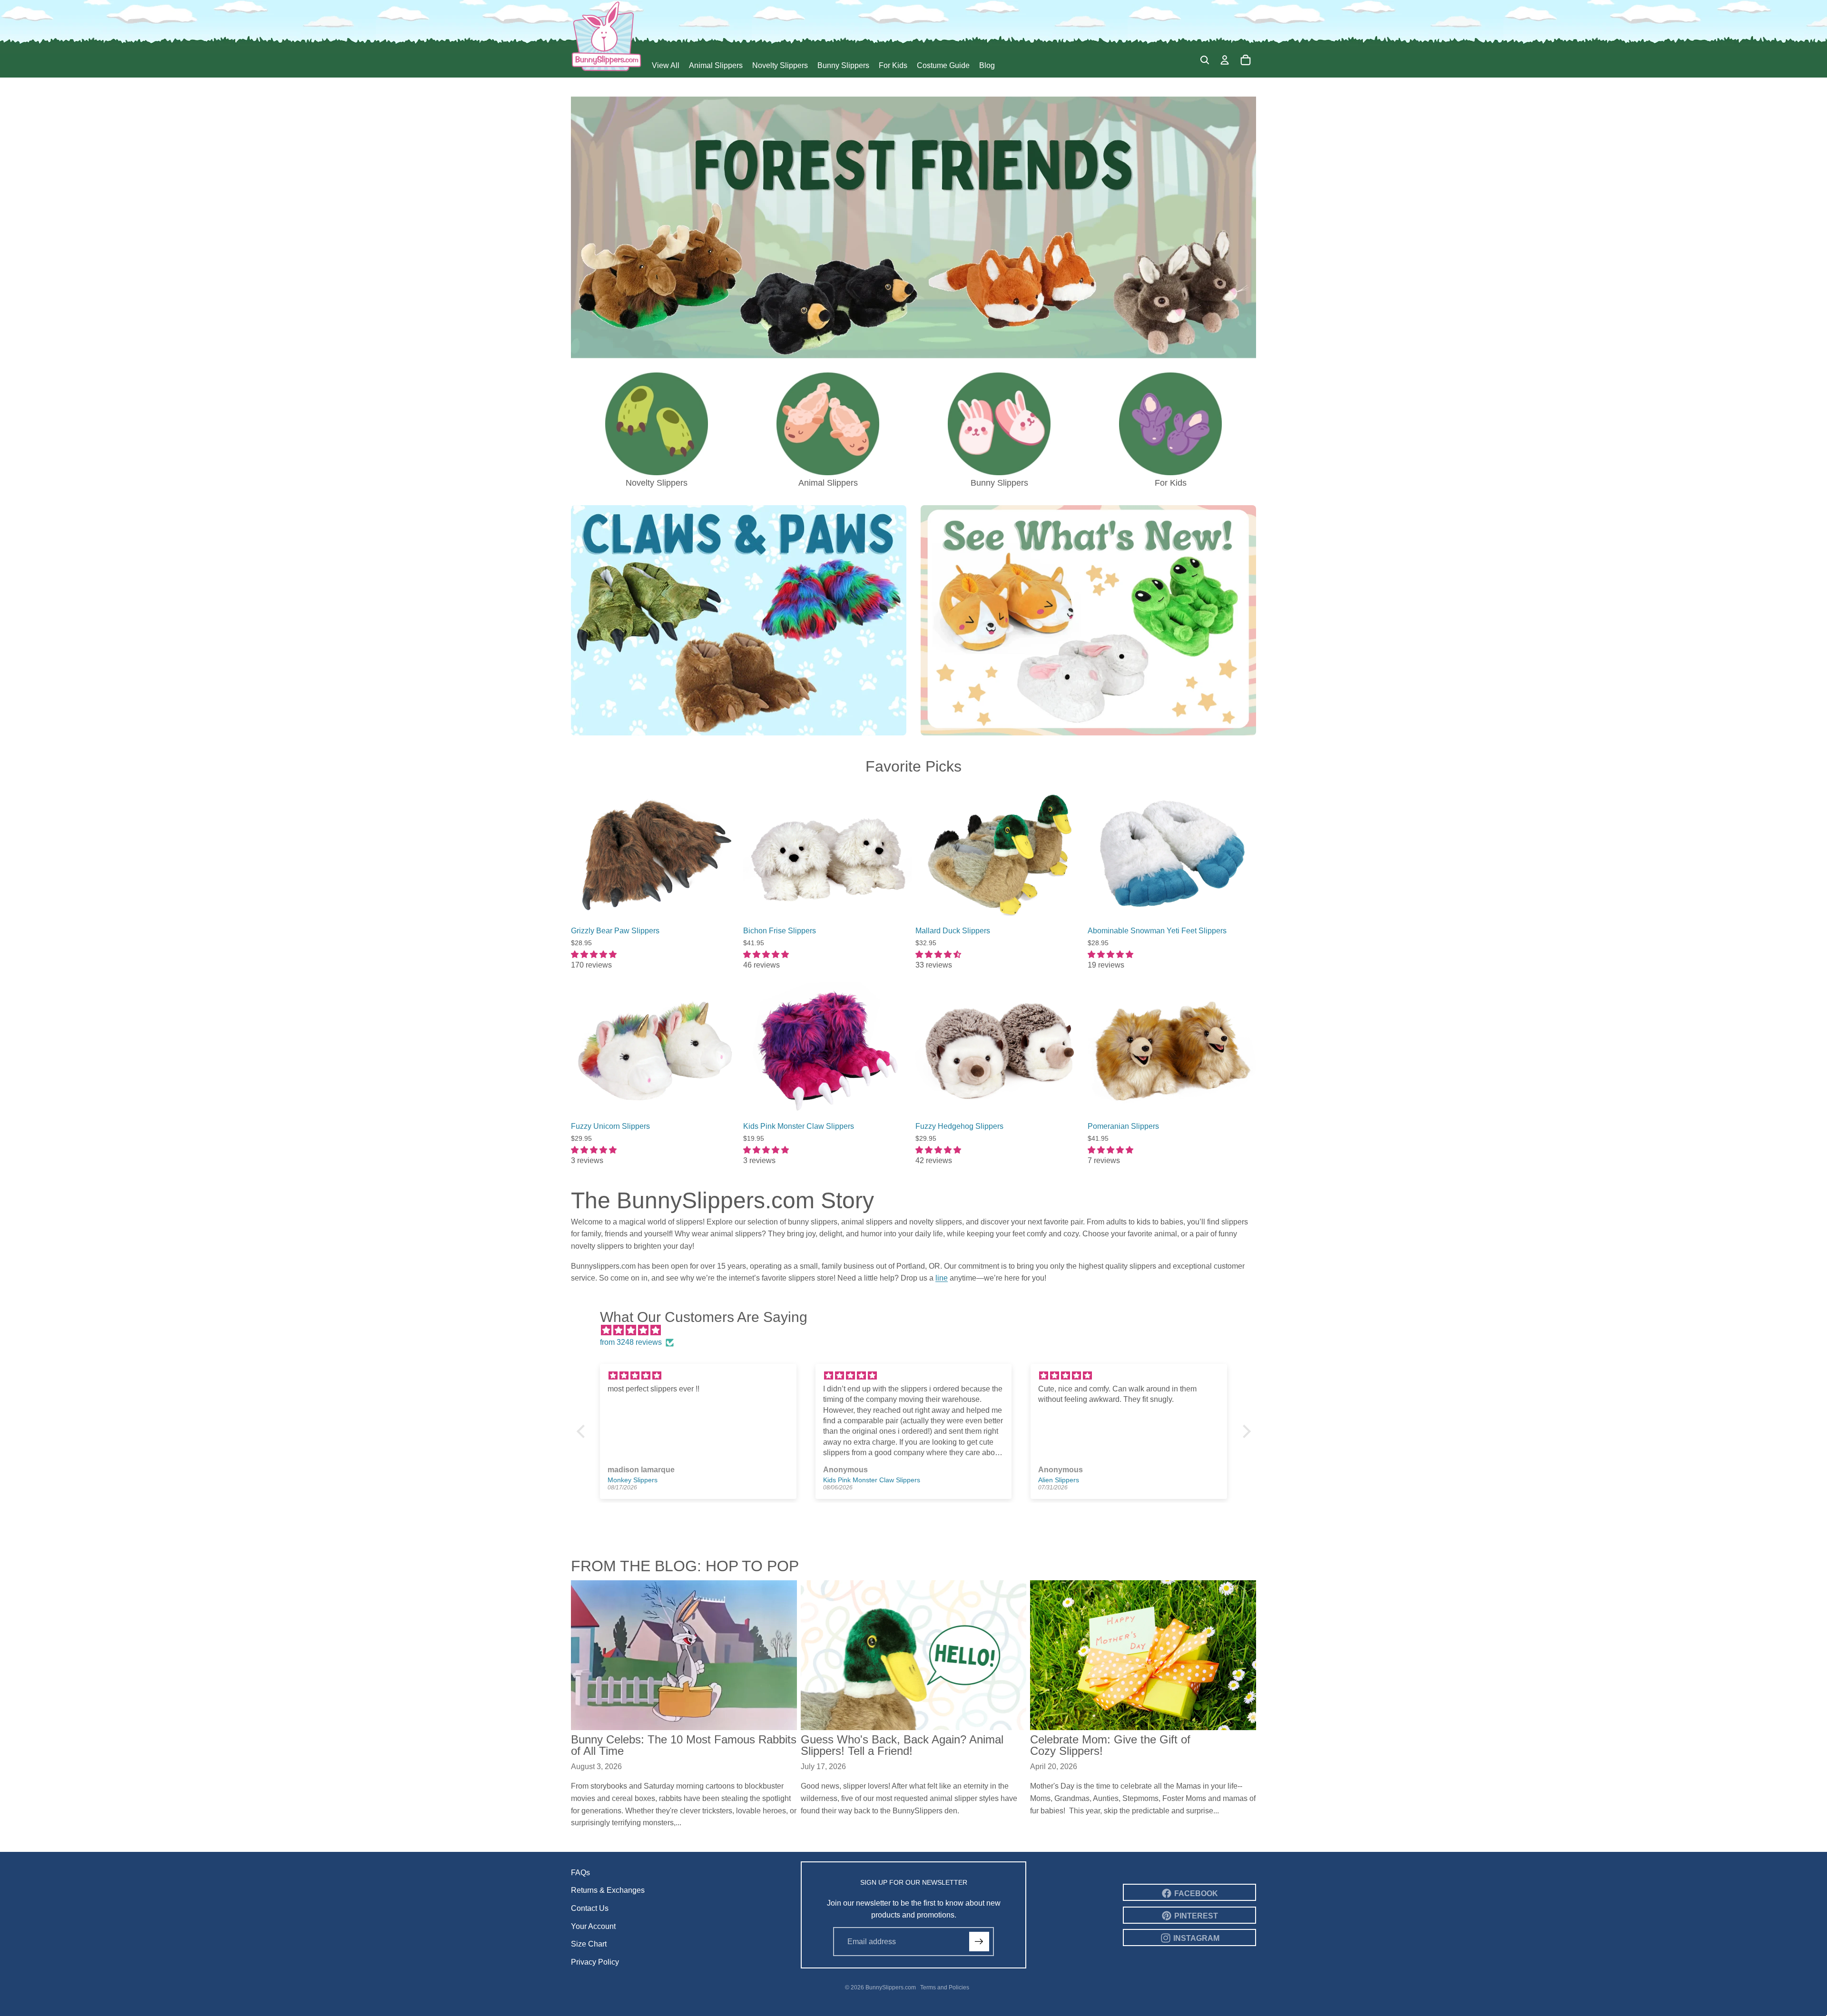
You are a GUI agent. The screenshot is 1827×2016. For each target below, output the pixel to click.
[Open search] (1205, 60)
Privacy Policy (595, 1962)
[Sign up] (979, 1942)
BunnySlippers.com (891, 1987)
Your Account (593, 1926)
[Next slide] (725, 854)
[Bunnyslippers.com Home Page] (607, 36)
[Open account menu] (1225, 60)
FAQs (580, 1873)
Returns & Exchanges (608, 1890)
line (942, 1278)
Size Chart (589, 1944)
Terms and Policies (945, 1987)
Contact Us (590, 1908)
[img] (918, 1331)
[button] (583, 1431)
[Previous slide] (585, 854)
